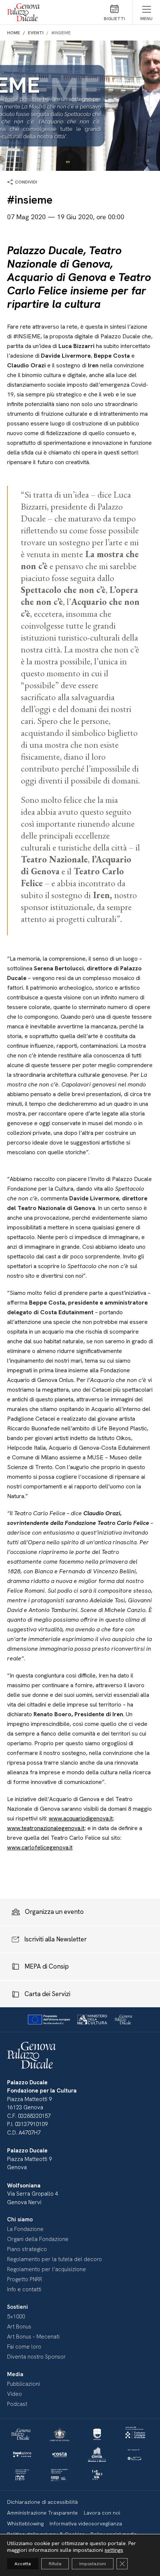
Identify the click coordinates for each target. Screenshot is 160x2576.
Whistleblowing (25, 2524)
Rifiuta (55, 2564)
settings (114, 2550)
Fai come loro (24, 2347)
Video (15, 2394)
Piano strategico (27, 2249)
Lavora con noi (102, 2513)
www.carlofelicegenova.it (40, 1847)
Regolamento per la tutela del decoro (55, 2259)
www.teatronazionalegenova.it (46, 1828)
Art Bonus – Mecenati (33, 2337)
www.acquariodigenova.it (81, 1818)
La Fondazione (25, 2229)
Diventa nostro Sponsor (36, 2357)
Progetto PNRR (25, 2279)
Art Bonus (19, 2327)
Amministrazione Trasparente (42, 2513)
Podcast (17, 2404)
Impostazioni (93, 2564)
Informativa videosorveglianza (86, 2524)
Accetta (23, 2564)
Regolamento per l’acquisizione (47, 2269)
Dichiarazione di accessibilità (42, 2502)
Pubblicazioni (23, 2384)
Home (14, 33)
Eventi (36, 33)
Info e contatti (24, 2289)
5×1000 (16, 2317)
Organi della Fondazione (38, 2239)
